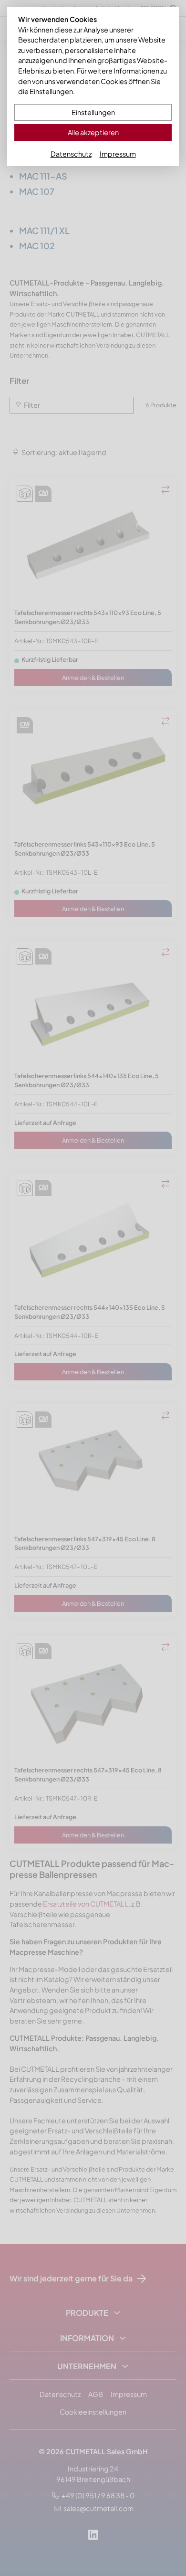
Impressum (118, 154)
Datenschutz (71, 154)
